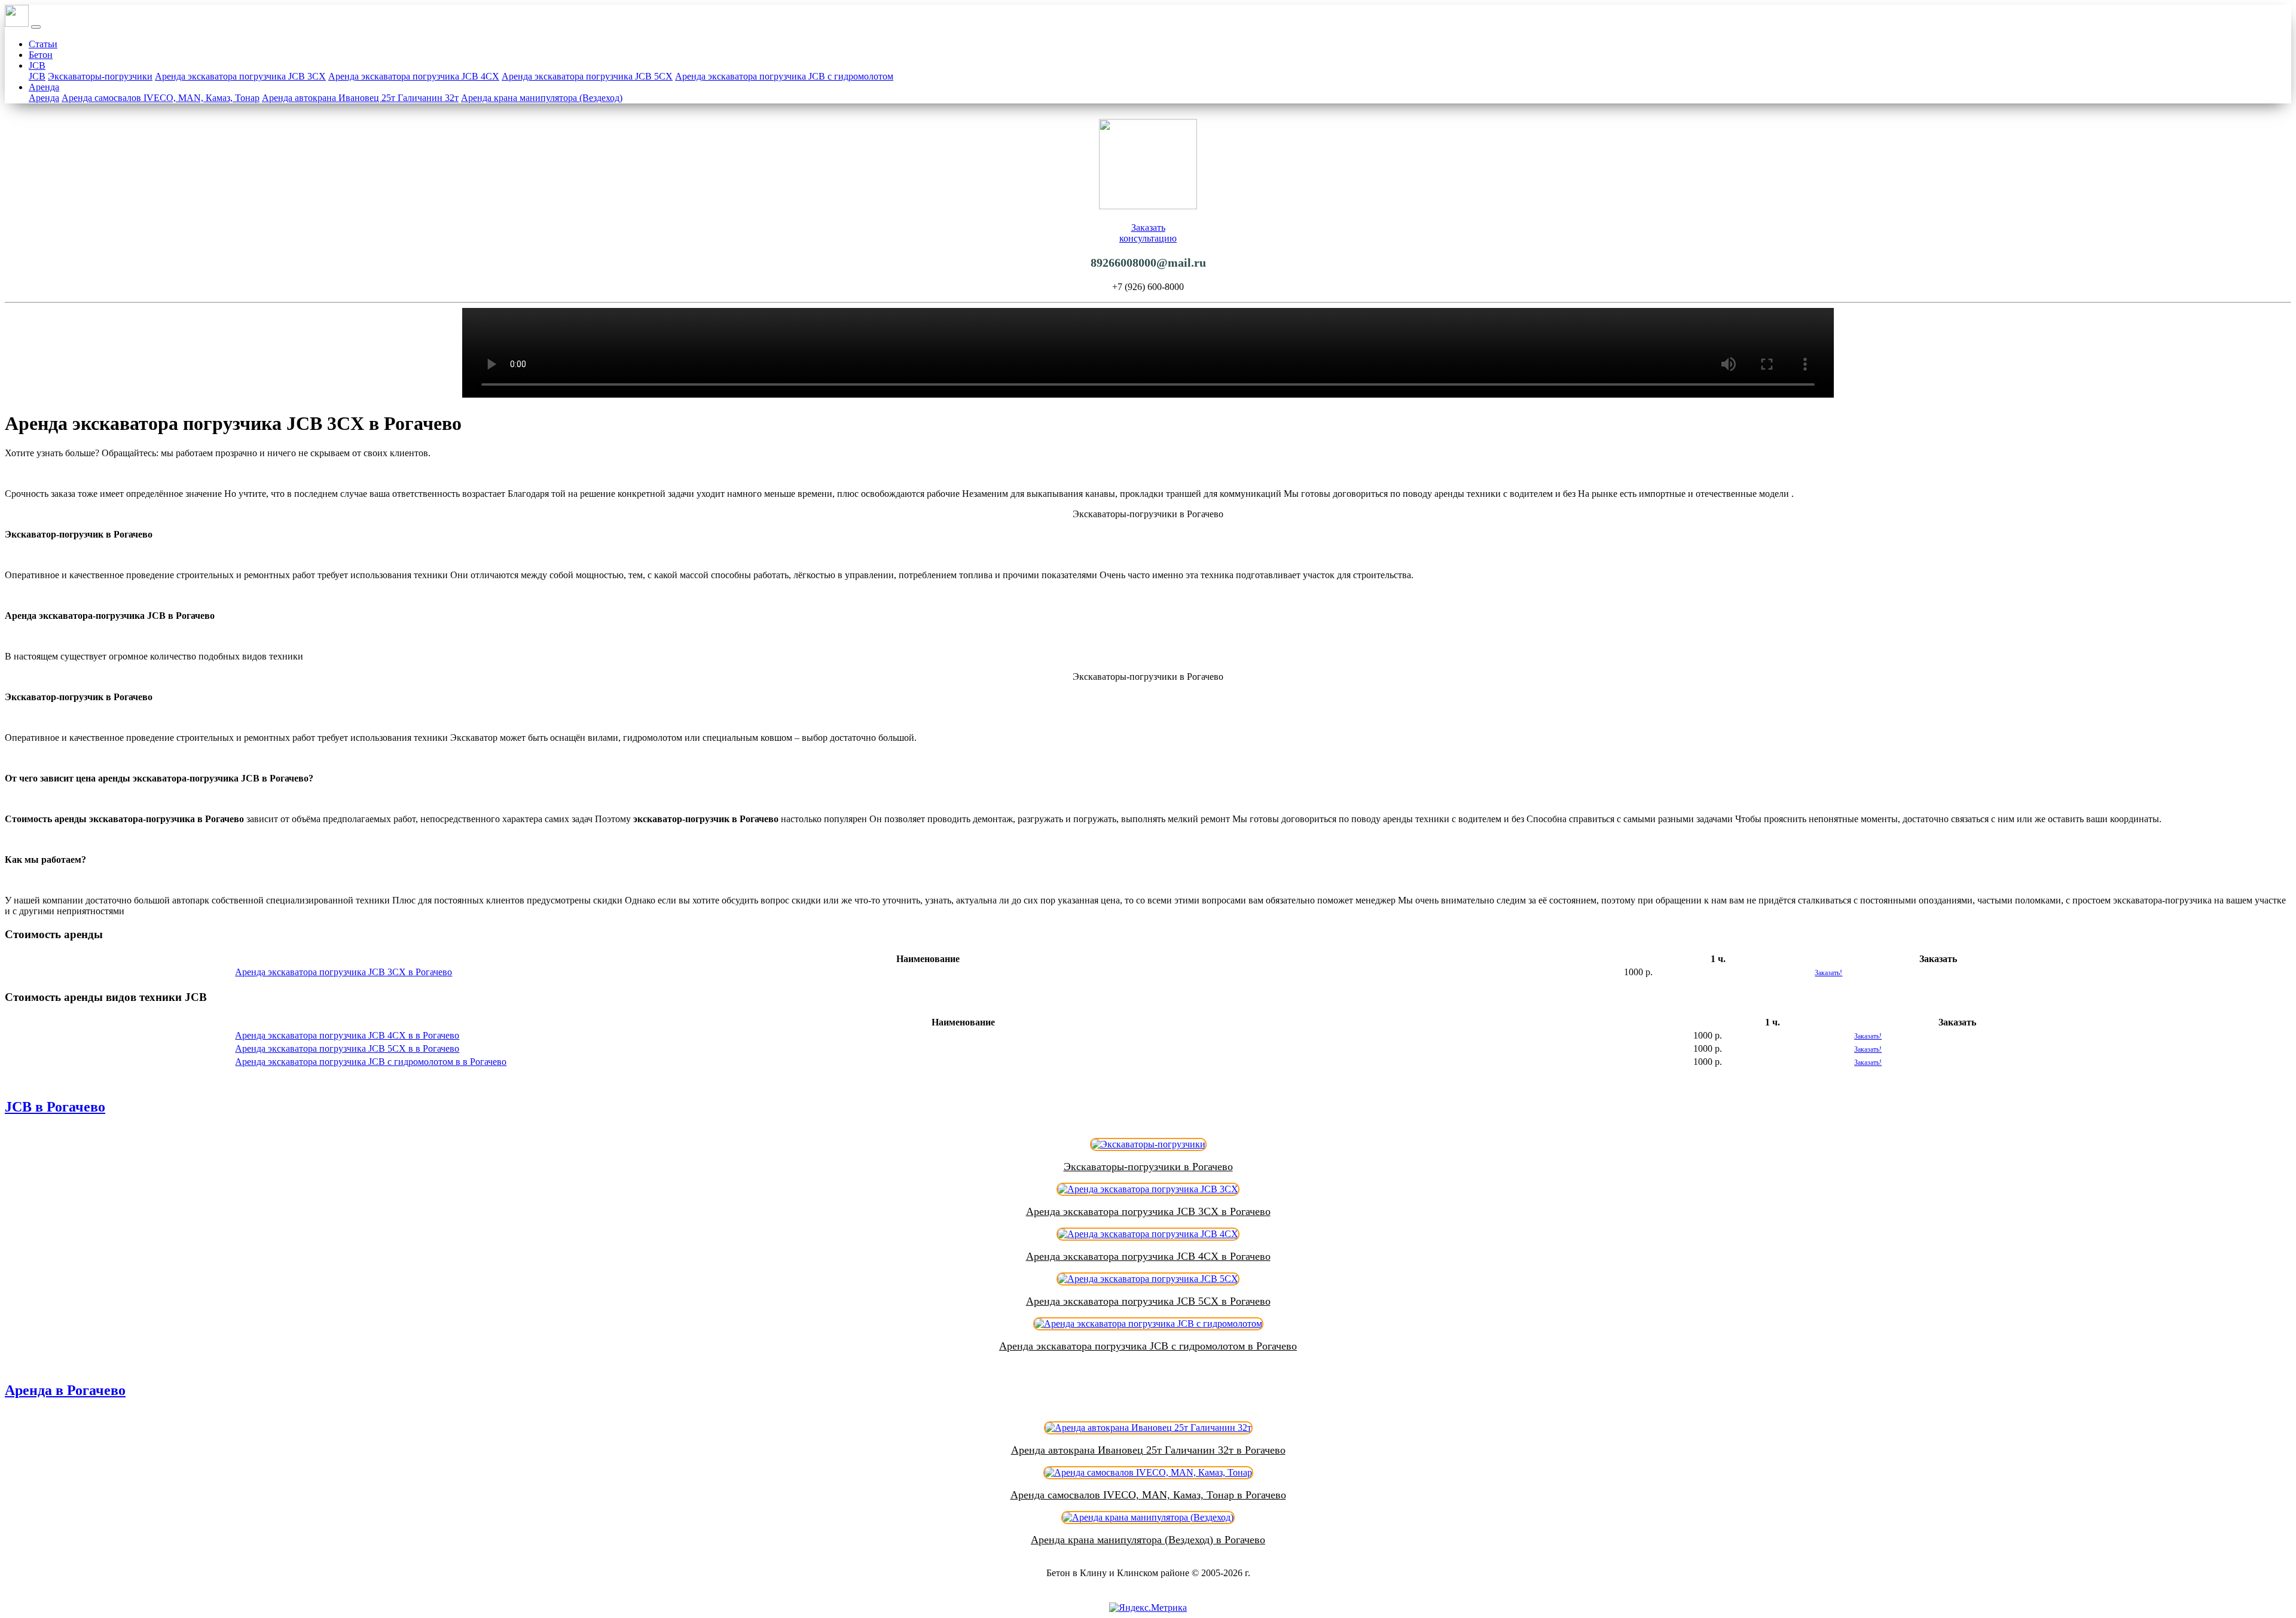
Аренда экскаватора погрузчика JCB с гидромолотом (784, 76)
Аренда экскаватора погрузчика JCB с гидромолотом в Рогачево (1148, 1346)
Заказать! (1828, 973)
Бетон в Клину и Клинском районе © (1123, 1573)
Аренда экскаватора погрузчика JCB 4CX (414, 76)
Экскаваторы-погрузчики (100, 76)
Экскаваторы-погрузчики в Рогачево (1148, 1167)
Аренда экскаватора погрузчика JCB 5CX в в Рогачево (347, 1048)
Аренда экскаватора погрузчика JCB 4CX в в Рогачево (347, 1035)
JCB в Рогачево (55, 1107)
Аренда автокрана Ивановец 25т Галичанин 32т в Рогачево (1148, 1450)
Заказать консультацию (1148, 233)
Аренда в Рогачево (65, 1390)
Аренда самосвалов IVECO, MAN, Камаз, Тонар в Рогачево (1148, 1495)
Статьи (43, 44)
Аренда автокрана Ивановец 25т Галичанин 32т (360, 98)
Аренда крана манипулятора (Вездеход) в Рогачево (1148, 1540)
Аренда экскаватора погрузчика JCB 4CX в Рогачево (1148, 1256)
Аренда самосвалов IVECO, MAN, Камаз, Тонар (161, 98)
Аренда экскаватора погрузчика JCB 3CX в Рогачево (344, 972)
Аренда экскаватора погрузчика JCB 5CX (587, 76)
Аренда (44, 87)
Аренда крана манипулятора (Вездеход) (542, 98)
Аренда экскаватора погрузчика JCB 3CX (240, 76)
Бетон (41, 55)
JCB (37, 65)
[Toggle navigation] (36, 27)
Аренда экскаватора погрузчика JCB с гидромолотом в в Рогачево (371, 1062)
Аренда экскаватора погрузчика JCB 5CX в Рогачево (1148, 1301)
